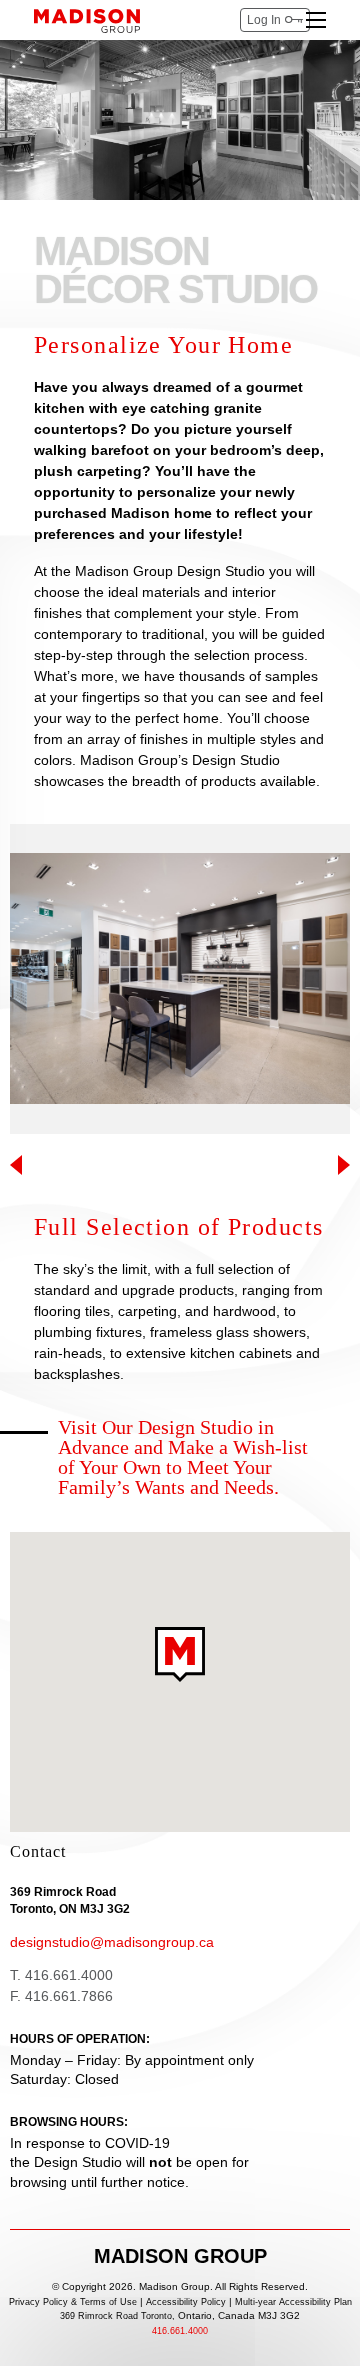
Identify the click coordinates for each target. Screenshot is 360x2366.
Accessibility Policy (186, 2302)
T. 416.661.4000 (61, 1975)
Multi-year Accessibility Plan (293, 2302)
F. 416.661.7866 (61, 1996)
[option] (180, 979)
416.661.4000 (180, 2331)
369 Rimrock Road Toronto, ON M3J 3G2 (70, 1900)
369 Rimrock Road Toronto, (180, 2316)
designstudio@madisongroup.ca (112, 1942)
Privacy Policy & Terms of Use (73, 2302)
